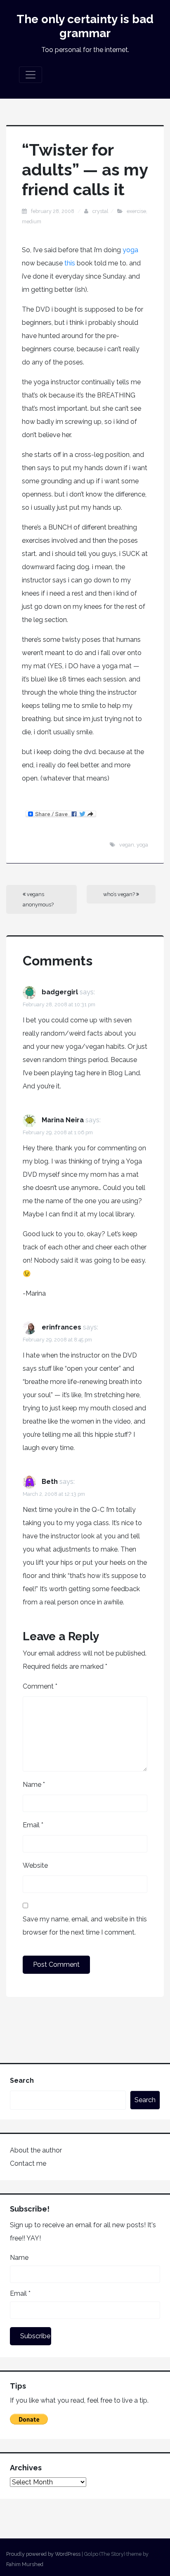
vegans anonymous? (38, 899)
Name (34, 1785)
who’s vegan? (120, 894)
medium (32, 221)
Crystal (100, 211)
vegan (127, 845)
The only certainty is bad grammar (85, 26)
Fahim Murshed (25, 2564)
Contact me (28, 2163)
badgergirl (60, 992)
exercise (136, 211)
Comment (40, 1686)
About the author (36, 2150)
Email (33, 1825)
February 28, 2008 (53, 211)
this (71, 263)
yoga (130, 250)
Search (22, 2080)
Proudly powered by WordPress (43, 2554)
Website (35, 1865)
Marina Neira (63, 1120)
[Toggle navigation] (31, 75)
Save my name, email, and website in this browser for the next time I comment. (85, 1926)
